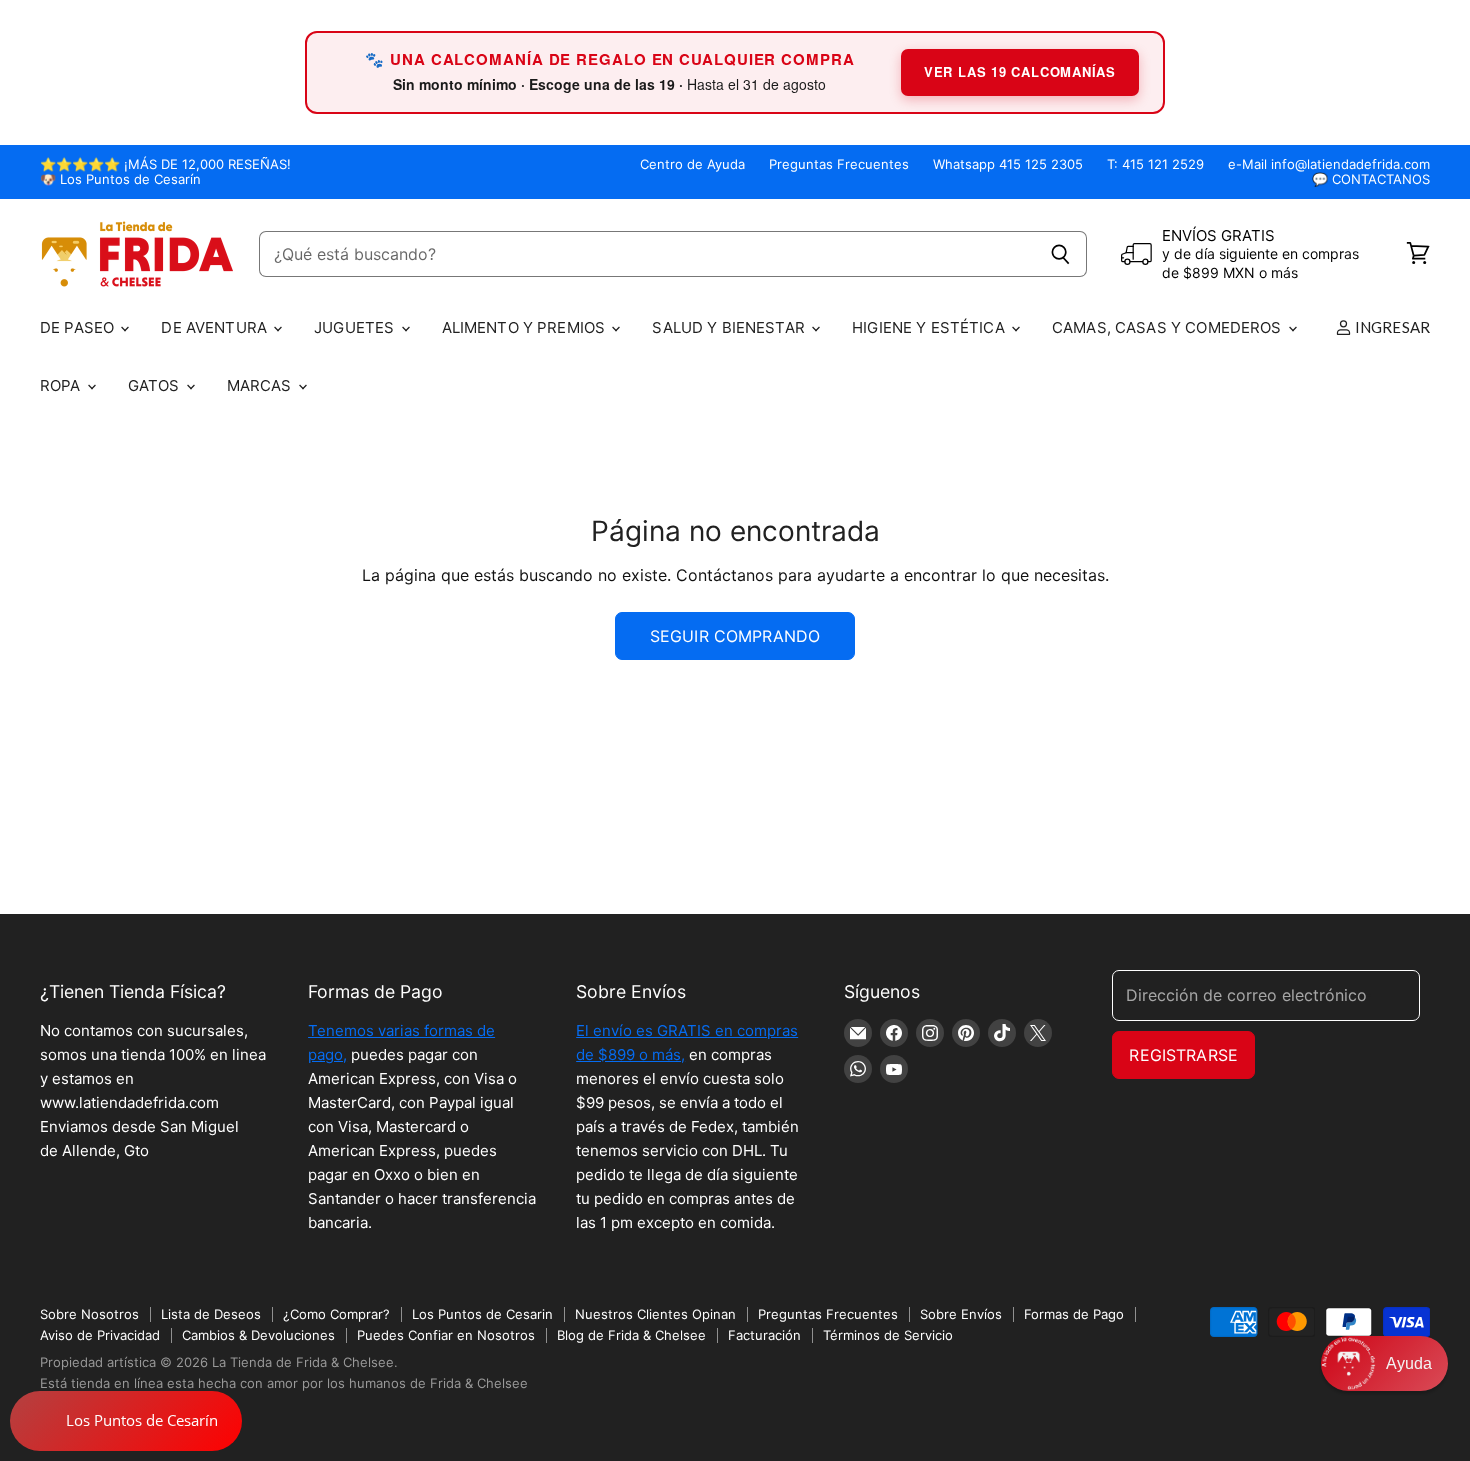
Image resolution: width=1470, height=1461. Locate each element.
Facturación (764, 1335)
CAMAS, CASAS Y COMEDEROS (1169, 327)
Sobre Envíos (961, 1314)
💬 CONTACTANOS (1371, 179)
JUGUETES (356, 327)
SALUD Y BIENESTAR (730, 327)
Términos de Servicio (888, 1335)
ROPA (62, 385)
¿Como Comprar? (336, 1314)
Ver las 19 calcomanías (1020, 71)
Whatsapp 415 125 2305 (1008, 164)
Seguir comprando (735, 636)
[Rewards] (126, 1421)
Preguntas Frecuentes (839, 164)
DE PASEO (79, 327)
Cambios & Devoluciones (258, 1335)
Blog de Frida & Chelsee (631, 1335)
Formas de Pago (1074, 1314)
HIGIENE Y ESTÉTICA (930, 327)
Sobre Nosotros (89, 1314)
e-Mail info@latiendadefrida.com (1329, 164)
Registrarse (1183, 1055)
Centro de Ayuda (692, 164)
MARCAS (261, 385)
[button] (1384, 1363)
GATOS (156, 385)
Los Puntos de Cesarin (482, 1314)
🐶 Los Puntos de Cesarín (120, 179)
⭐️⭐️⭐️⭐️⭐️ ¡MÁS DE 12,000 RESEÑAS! (165, 164)
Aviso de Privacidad (100, 1335)
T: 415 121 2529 (1155, 164)
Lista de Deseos (211, 1314)
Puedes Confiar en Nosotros (446, 1335)
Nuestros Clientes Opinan (655, 1314)
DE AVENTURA (216, 327)
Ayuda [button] (1409, 1363)
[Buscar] (1060, 254)
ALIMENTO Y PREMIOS (526, 327)
